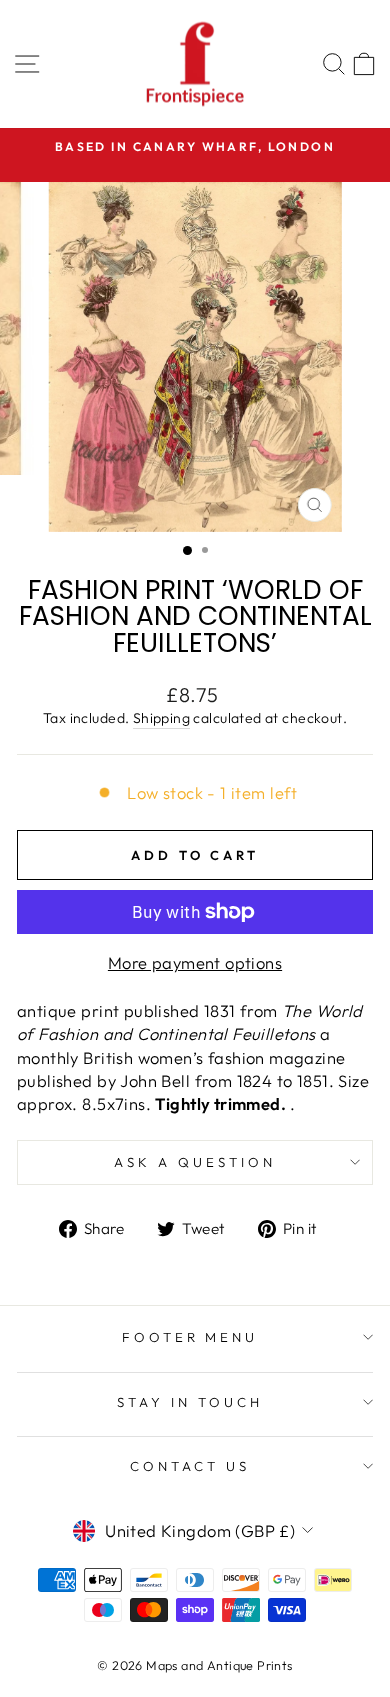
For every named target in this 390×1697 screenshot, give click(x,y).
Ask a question (195, 1162)
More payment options (195, 962)
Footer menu (190, 1337)
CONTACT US (190, 1466)
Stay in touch (190, 1402)
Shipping (161, 718)
